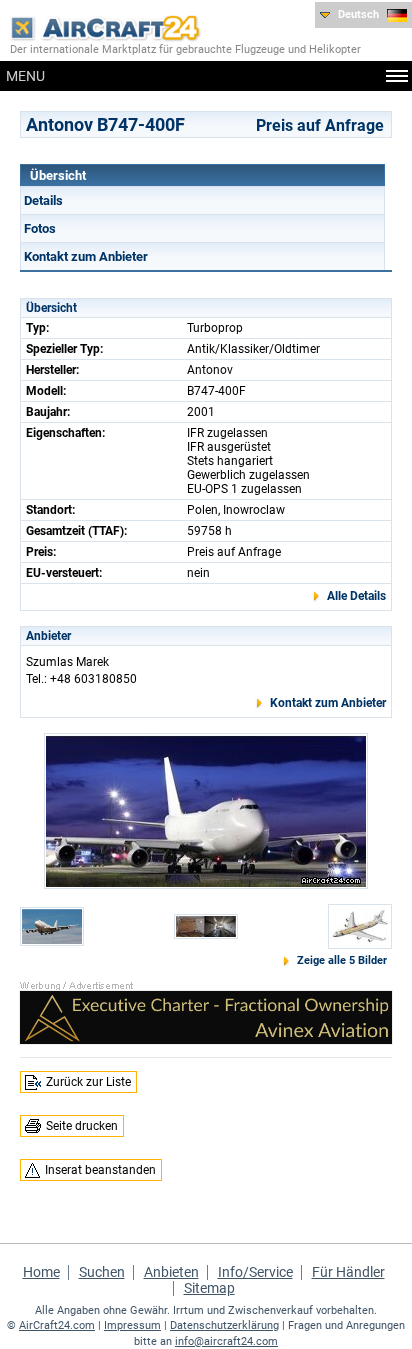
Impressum (132, 1325)
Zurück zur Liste (88, 1082)
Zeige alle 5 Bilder (342, 960)
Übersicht (58, 175)
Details (43, 200)
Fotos (40, 228)
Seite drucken (82, 1126)
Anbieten (171, 1272)
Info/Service (255, 1272)
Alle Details (356, 596)
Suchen (102, 1272)
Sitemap (209, 1288)
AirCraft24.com (57, 1325)
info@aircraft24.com (226, 1341)
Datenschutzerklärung (224, 1325)
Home (41, 1272)
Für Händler (348, 1272)
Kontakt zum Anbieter (86, 256)
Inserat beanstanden (100, 1170)
